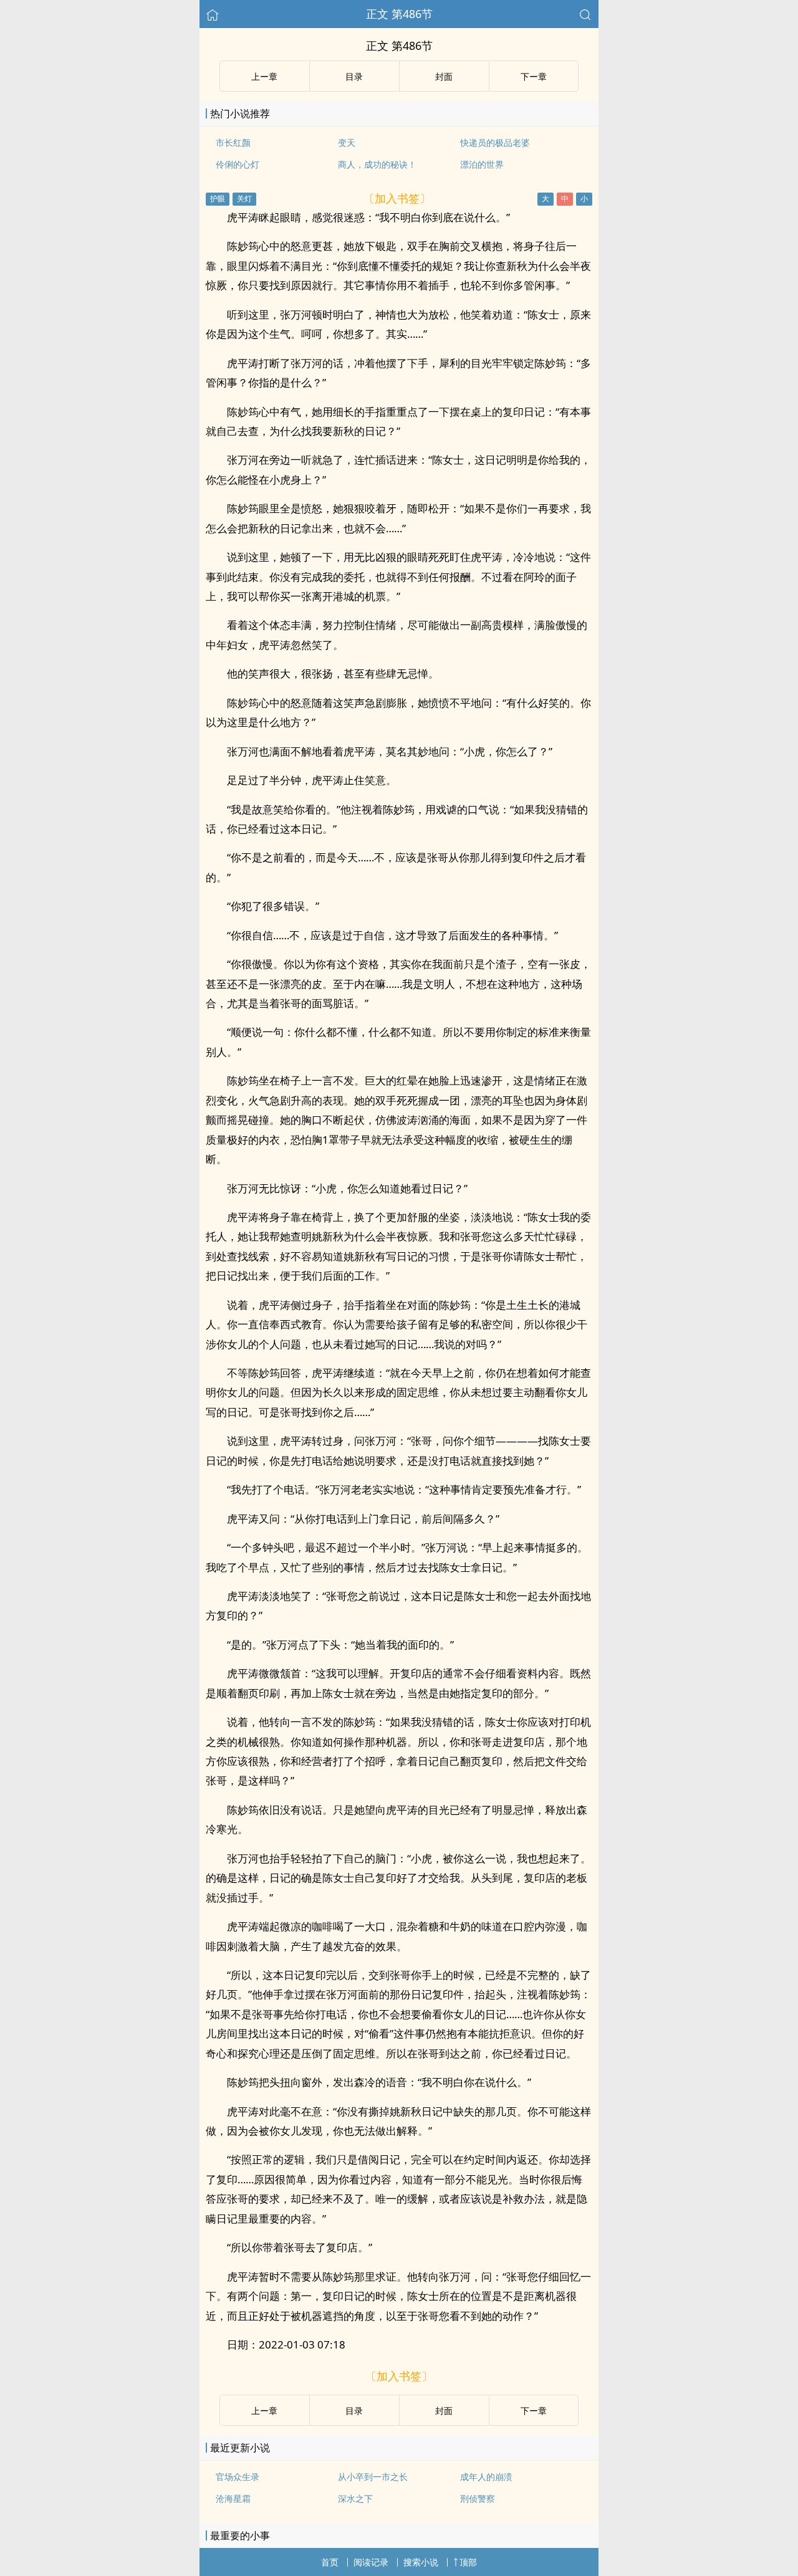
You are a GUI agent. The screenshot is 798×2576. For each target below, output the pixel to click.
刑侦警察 (478, 2498)
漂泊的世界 (482, 164)
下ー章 (534, 76)
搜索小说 (421, 2562)
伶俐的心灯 (238, 164)
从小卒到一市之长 (373, 2477)
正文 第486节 (399, 14)
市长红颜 (233, 142)
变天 (347, 142)
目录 (354, 76)
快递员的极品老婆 (495, 142)
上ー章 (264, 76)
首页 (330, 2562)
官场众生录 (238, 2477)
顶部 (468, 2562)
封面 (444, 76)
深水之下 (355, 2498)
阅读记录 (371, 2562)
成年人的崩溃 (486, 2477)
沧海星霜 (233, 2498)
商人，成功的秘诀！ (377, 164)
